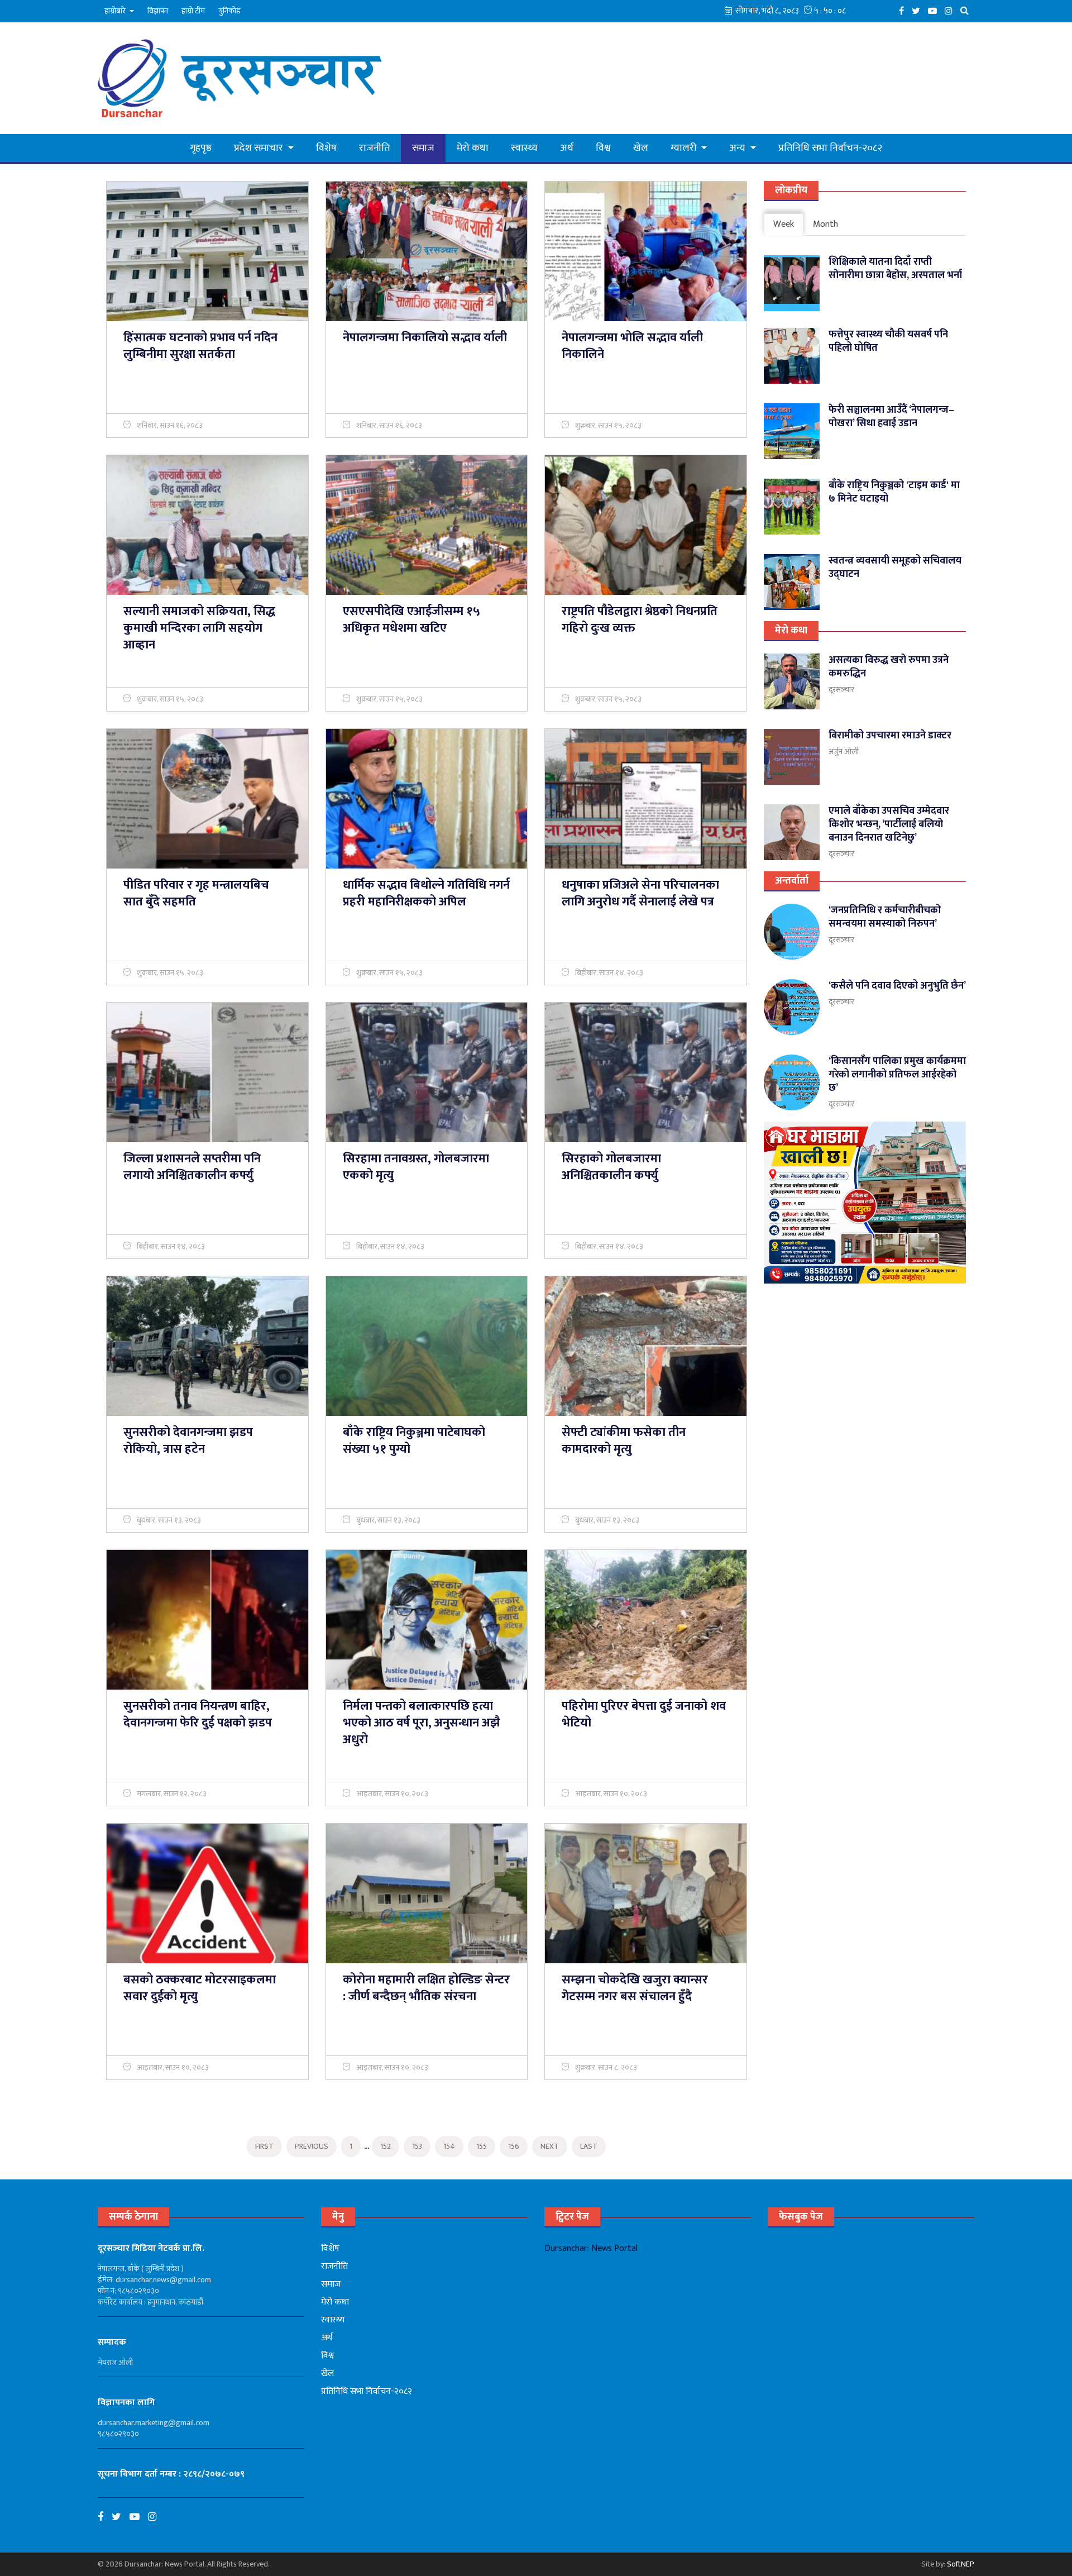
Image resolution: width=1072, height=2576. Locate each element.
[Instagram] (951, 10)
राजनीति (374, 148)
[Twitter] (919, 10)
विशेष (326, 148)
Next (550, 2146)
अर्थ (567, 148)
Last (589, 2146)
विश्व (603, 148)
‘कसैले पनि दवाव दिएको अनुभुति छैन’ (897, 986)
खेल (641, 148)
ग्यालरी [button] (685, 148)
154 (449, 2146)
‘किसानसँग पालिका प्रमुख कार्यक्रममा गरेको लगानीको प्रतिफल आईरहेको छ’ (897, 1075)
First (264, 2146)
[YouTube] (935, 10)
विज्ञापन (158, 11)
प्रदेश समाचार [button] (260, 148)
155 (482, 2146)
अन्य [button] (738, 148)
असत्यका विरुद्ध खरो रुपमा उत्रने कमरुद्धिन (889, 667)
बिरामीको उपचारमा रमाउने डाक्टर (890, 736)
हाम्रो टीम (193, 11)
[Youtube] (139, 2517)
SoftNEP (961, 2564)
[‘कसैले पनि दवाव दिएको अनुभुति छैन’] (792, 1007)
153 (417, 2146)
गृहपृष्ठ (201, 148)
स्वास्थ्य (524, 148)
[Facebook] (904, 10)
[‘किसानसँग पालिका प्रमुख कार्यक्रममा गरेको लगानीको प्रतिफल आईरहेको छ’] (792, 1082)
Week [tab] (784, 224)
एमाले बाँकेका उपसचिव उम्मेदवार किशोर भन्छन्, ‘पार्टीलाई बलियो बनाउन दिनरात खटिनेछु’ (889, 824)
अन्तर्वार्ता (792, 881)
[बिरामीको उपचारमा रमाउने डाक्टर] (792, 757)
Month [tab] (825, 224)
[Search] (967, 10)
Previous (312, 2146)
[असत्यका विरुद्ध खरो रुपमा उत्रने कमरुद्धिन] (792, 681)
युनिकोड (229, 11)
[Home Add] (865, 1203)
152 (386, 2146)
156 (514, 2146)
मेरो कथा (473, 148)
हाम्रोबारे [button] (116, 11)
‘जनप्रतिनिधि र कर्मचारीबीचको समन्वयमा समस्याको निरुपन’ (885, 917)
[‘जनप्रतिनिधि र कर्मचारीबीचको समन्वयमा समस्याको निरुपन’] (792, 932)
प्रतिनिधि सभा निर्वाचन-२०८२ (830, 148)
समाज (423, 148)
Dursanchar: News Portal (591, 2248)
